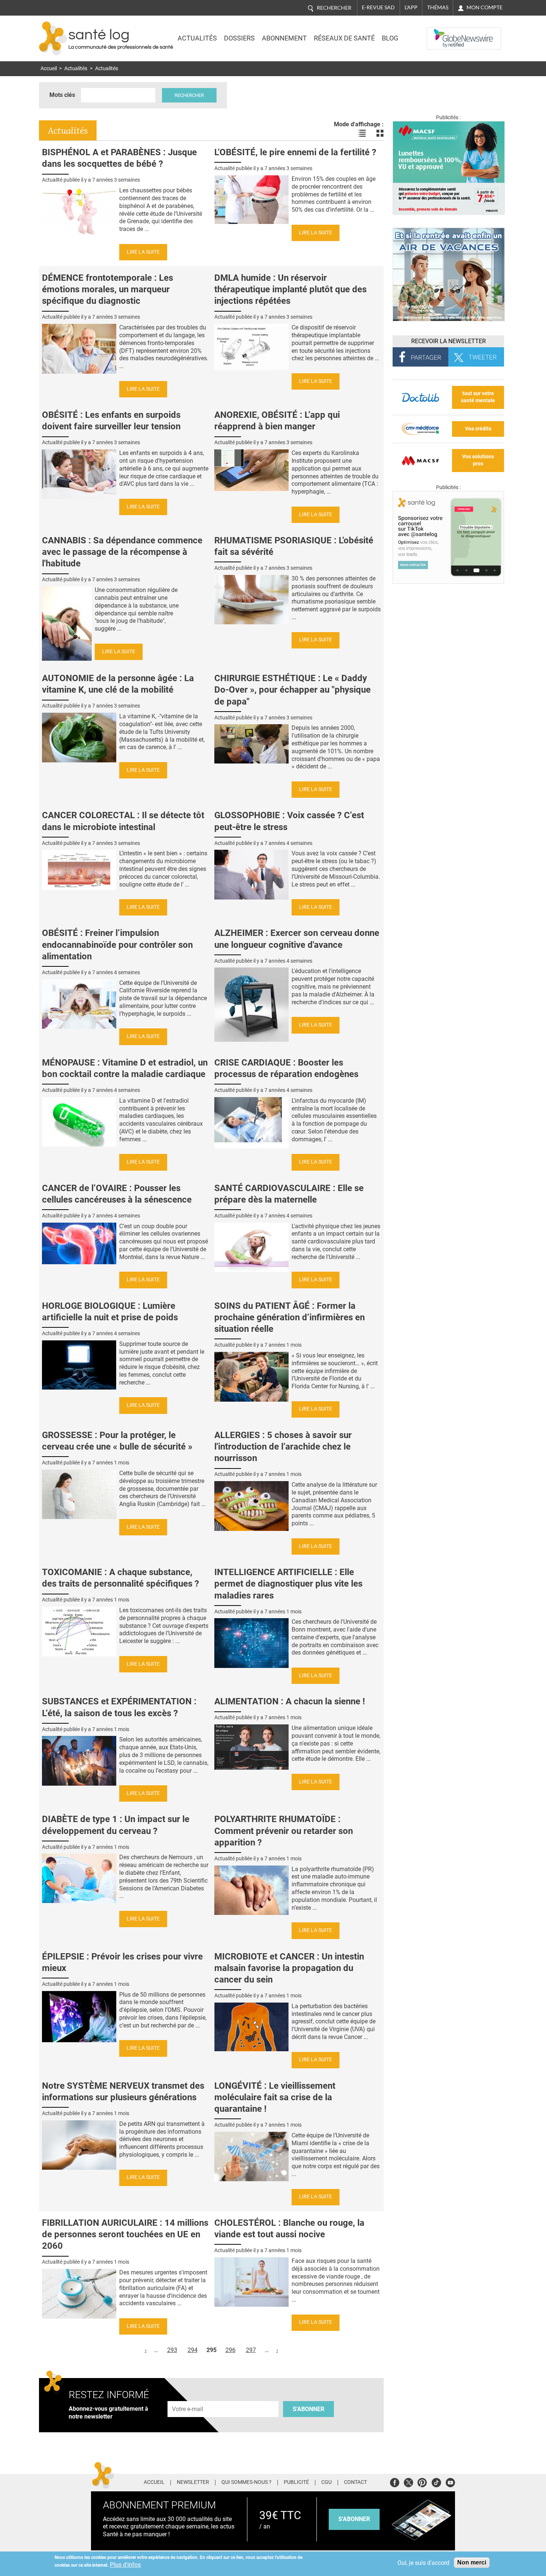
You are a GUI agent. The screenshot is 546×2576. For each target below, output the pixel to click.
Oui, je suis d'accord (423, 2563)
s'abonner (354, 2519)
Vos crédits (478, 429)
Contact (355, 2482)
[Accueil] (53, 38)
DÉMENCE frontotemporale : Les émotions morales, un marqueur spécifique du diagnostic (108, 289)
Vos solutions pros (478, 460)
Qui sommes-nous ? (246, 2482)
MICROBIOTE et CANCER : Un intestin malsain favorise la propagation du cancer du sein (289, 1968)
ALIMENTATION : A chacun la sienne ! (290, 1701)
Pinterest (422, 2481)
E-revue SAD (378, 7)
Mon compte (485, 7)
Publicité (296, 2482)
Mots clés (62, 95)
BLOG (390, 38)
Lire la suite (143, 252)
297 (251, 2350)
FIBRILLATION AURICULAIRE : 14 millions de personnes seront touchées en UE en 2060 (125, 2234)
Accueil (49, 69)
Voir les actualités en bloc (380, 133)
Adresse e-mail (188, 2397)
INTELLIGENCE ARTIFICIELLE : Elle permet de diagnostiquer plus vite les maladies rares (288, 1584)
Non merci (472, 2562)
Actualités (197, 38)
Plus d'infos (125, 2565)
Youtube (450, 2481)
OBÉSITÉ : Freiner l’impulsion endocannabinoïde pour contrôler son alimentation (117, 944)
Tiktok (436, 2481)
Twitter (408, 2481)
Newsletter (193, 2482)
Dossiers (239, 38)
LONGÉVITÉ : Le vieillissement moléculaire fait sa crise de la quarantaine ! (275, 2097)
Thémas (438, 7)
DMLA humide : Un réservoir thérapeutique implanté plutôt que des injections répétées (290, 289)
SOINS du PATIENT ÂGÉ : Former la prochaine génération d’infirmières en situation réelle (290, 1317)
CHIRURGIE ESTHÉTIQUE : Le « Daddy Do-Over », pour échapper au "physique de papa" (292, 690)
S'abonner (308, 2409)
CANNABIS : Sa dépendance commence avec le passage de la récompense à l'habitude (122, 552)
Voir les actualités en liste (362, 133)
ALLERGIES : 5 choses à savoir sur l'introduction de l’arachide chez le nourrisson (283, 1447)
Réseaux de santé (344, 38)
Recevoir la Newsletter (448, 341)
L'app (411, 7)
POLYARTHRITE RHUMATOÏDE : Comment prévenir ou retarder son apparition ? (284, 1831)
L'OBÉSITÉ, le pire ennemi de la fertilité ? (295, 152)
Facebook (395, 2481)
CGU (326, 2482)
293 (172, 2350)
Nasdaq (442, 33)
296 (230, 2350)
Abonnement (284, 38)
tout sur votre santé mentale (478, 397)
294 (193, 2350)
